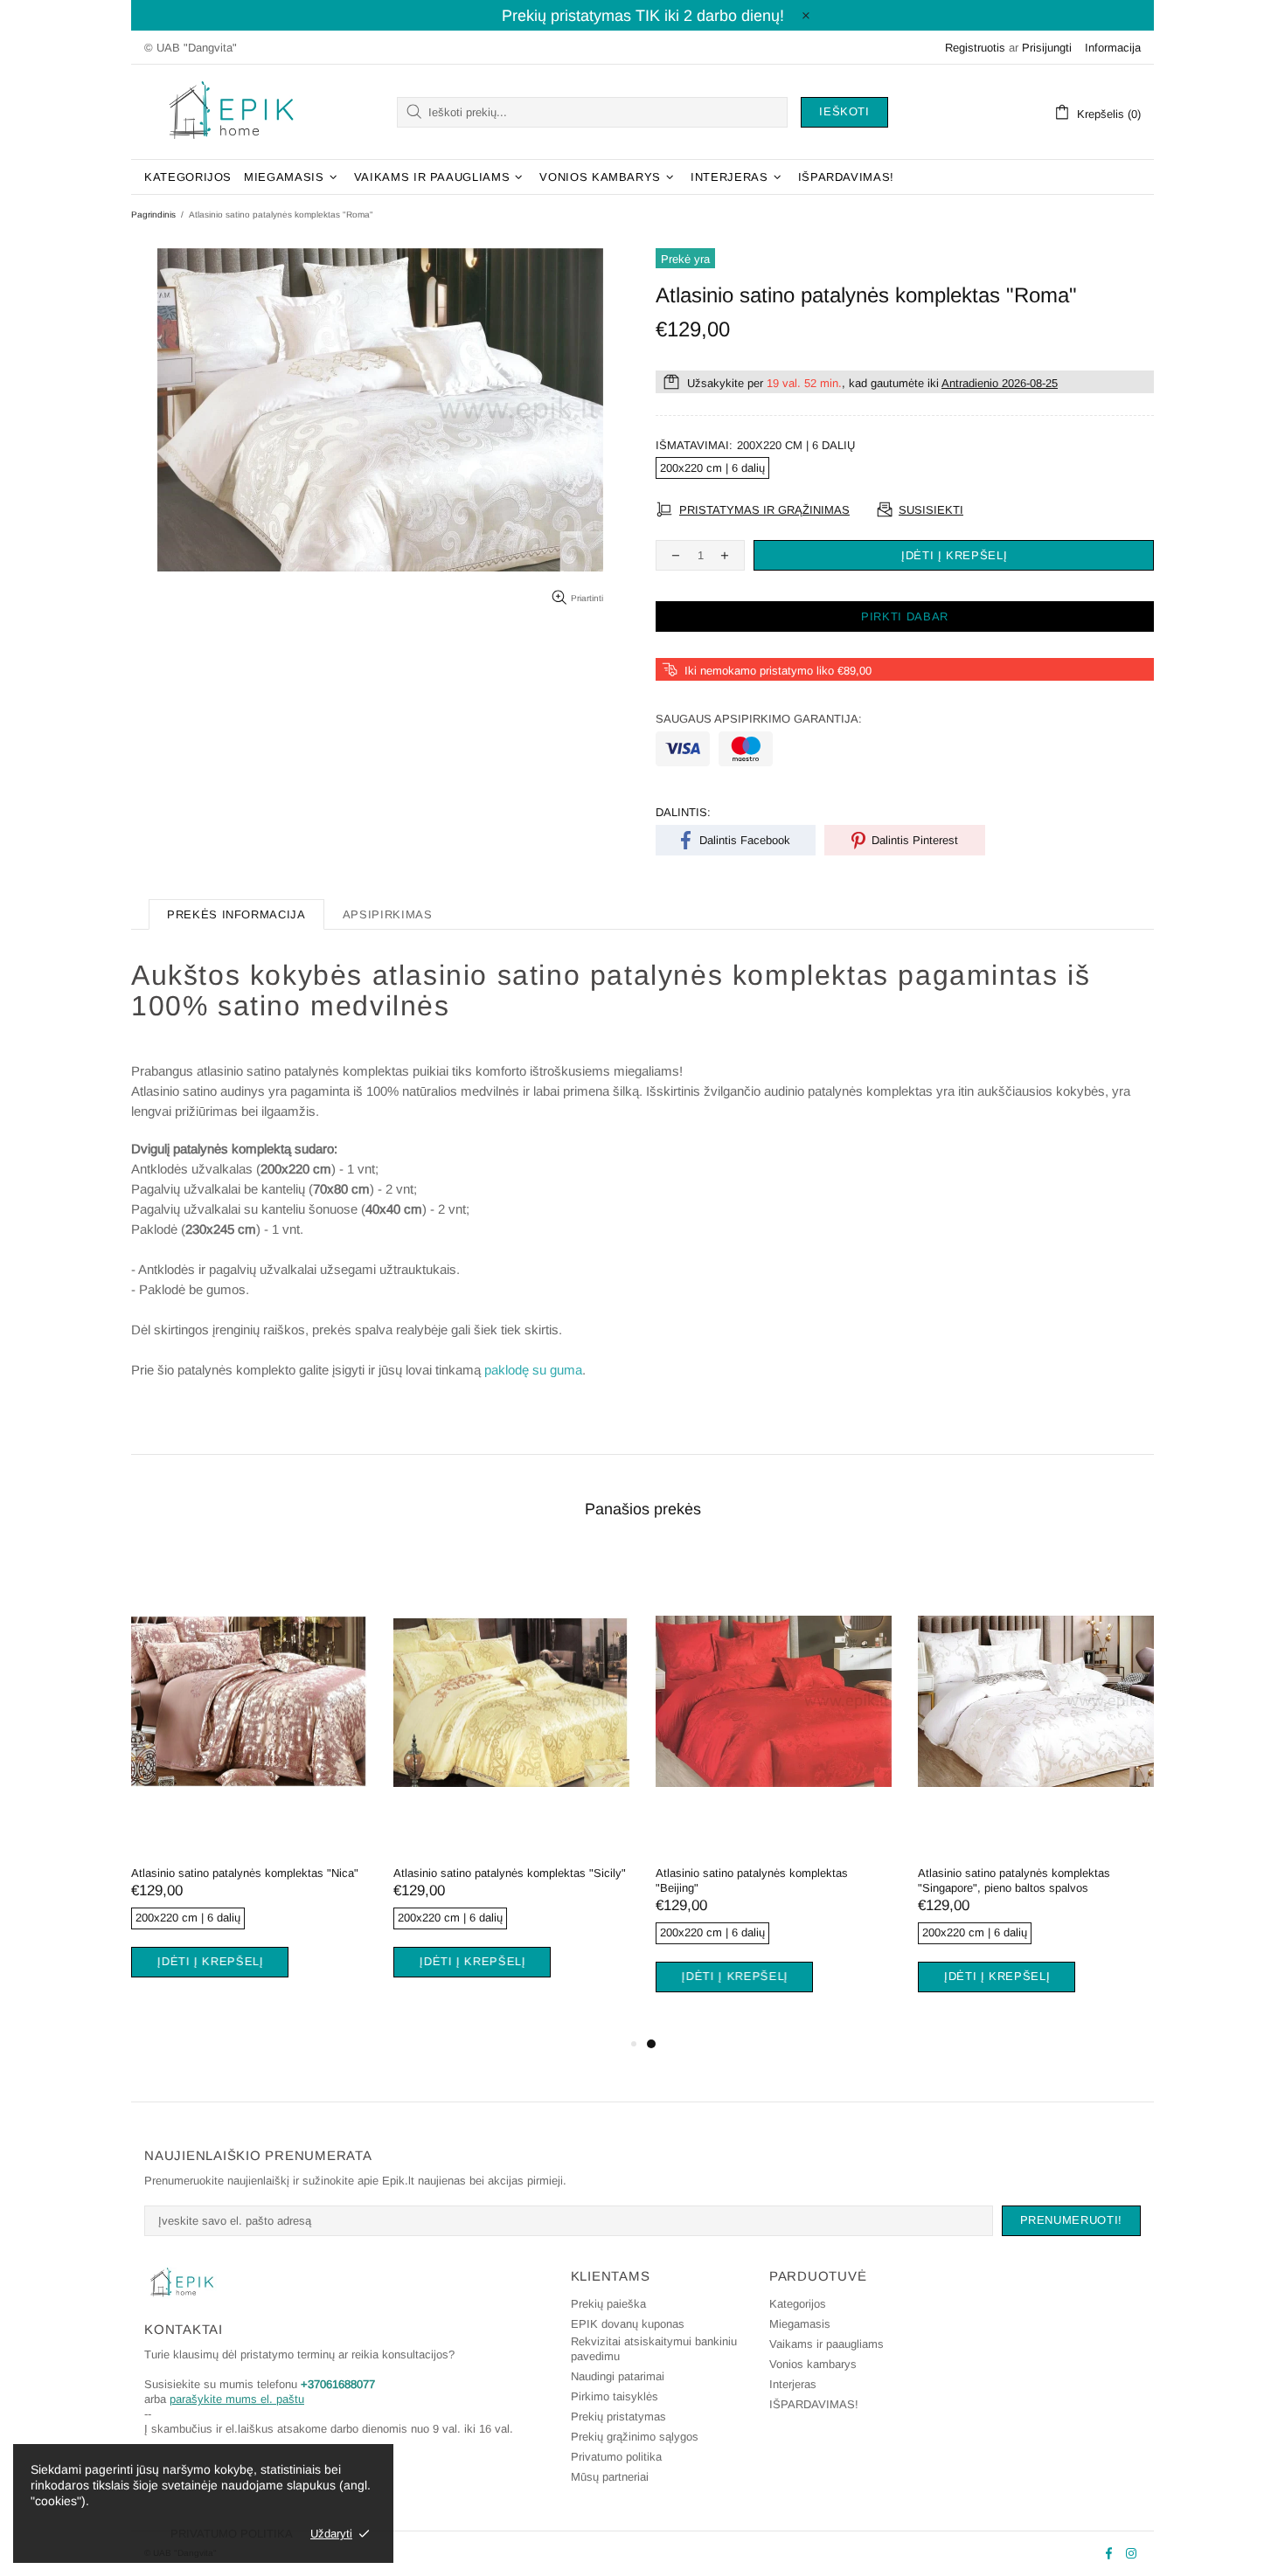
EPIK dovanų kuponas (628, 2324)
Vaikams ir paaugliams (827, 2344)
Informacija (1113, 48)
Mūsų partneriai (610, 2477)
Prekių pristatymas (618, 2417)
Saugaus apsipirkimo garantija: (759, 719)
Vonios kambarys (813, 2364)
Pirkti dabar (905, 616)
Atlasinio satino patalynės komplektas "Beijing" (752, 1880)
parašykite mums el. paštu (237, 2399)
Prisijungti (1047, 48)
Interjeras (793, 2384)
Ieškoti (844, 111)
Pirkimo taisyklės (615, 2396)
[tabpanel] (249, 1784)
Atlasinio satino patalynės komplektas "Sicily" (510, 1873)
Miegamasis (800, 2324)
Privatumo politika (616, 2457)
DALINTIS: (683, 812)
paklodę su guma (533, 1370)
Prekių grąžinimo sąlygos (635, 2437)
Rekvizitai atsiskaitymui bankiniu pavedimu (654, 2349)
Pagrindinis (153, 215)
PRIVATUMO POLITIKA (232, 2534)
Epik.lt (232, 112)
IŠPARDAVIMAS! (814, 2404)
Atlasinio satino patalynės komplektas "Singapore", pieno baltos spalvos (1014, 1880)
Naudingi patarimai (618, 2376)
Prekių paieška (608, 2304)
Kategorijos (798, 2304)
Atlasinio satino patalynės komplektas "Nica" (245, 1873)
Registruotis (975, 48)
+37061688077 (338, 2384)
